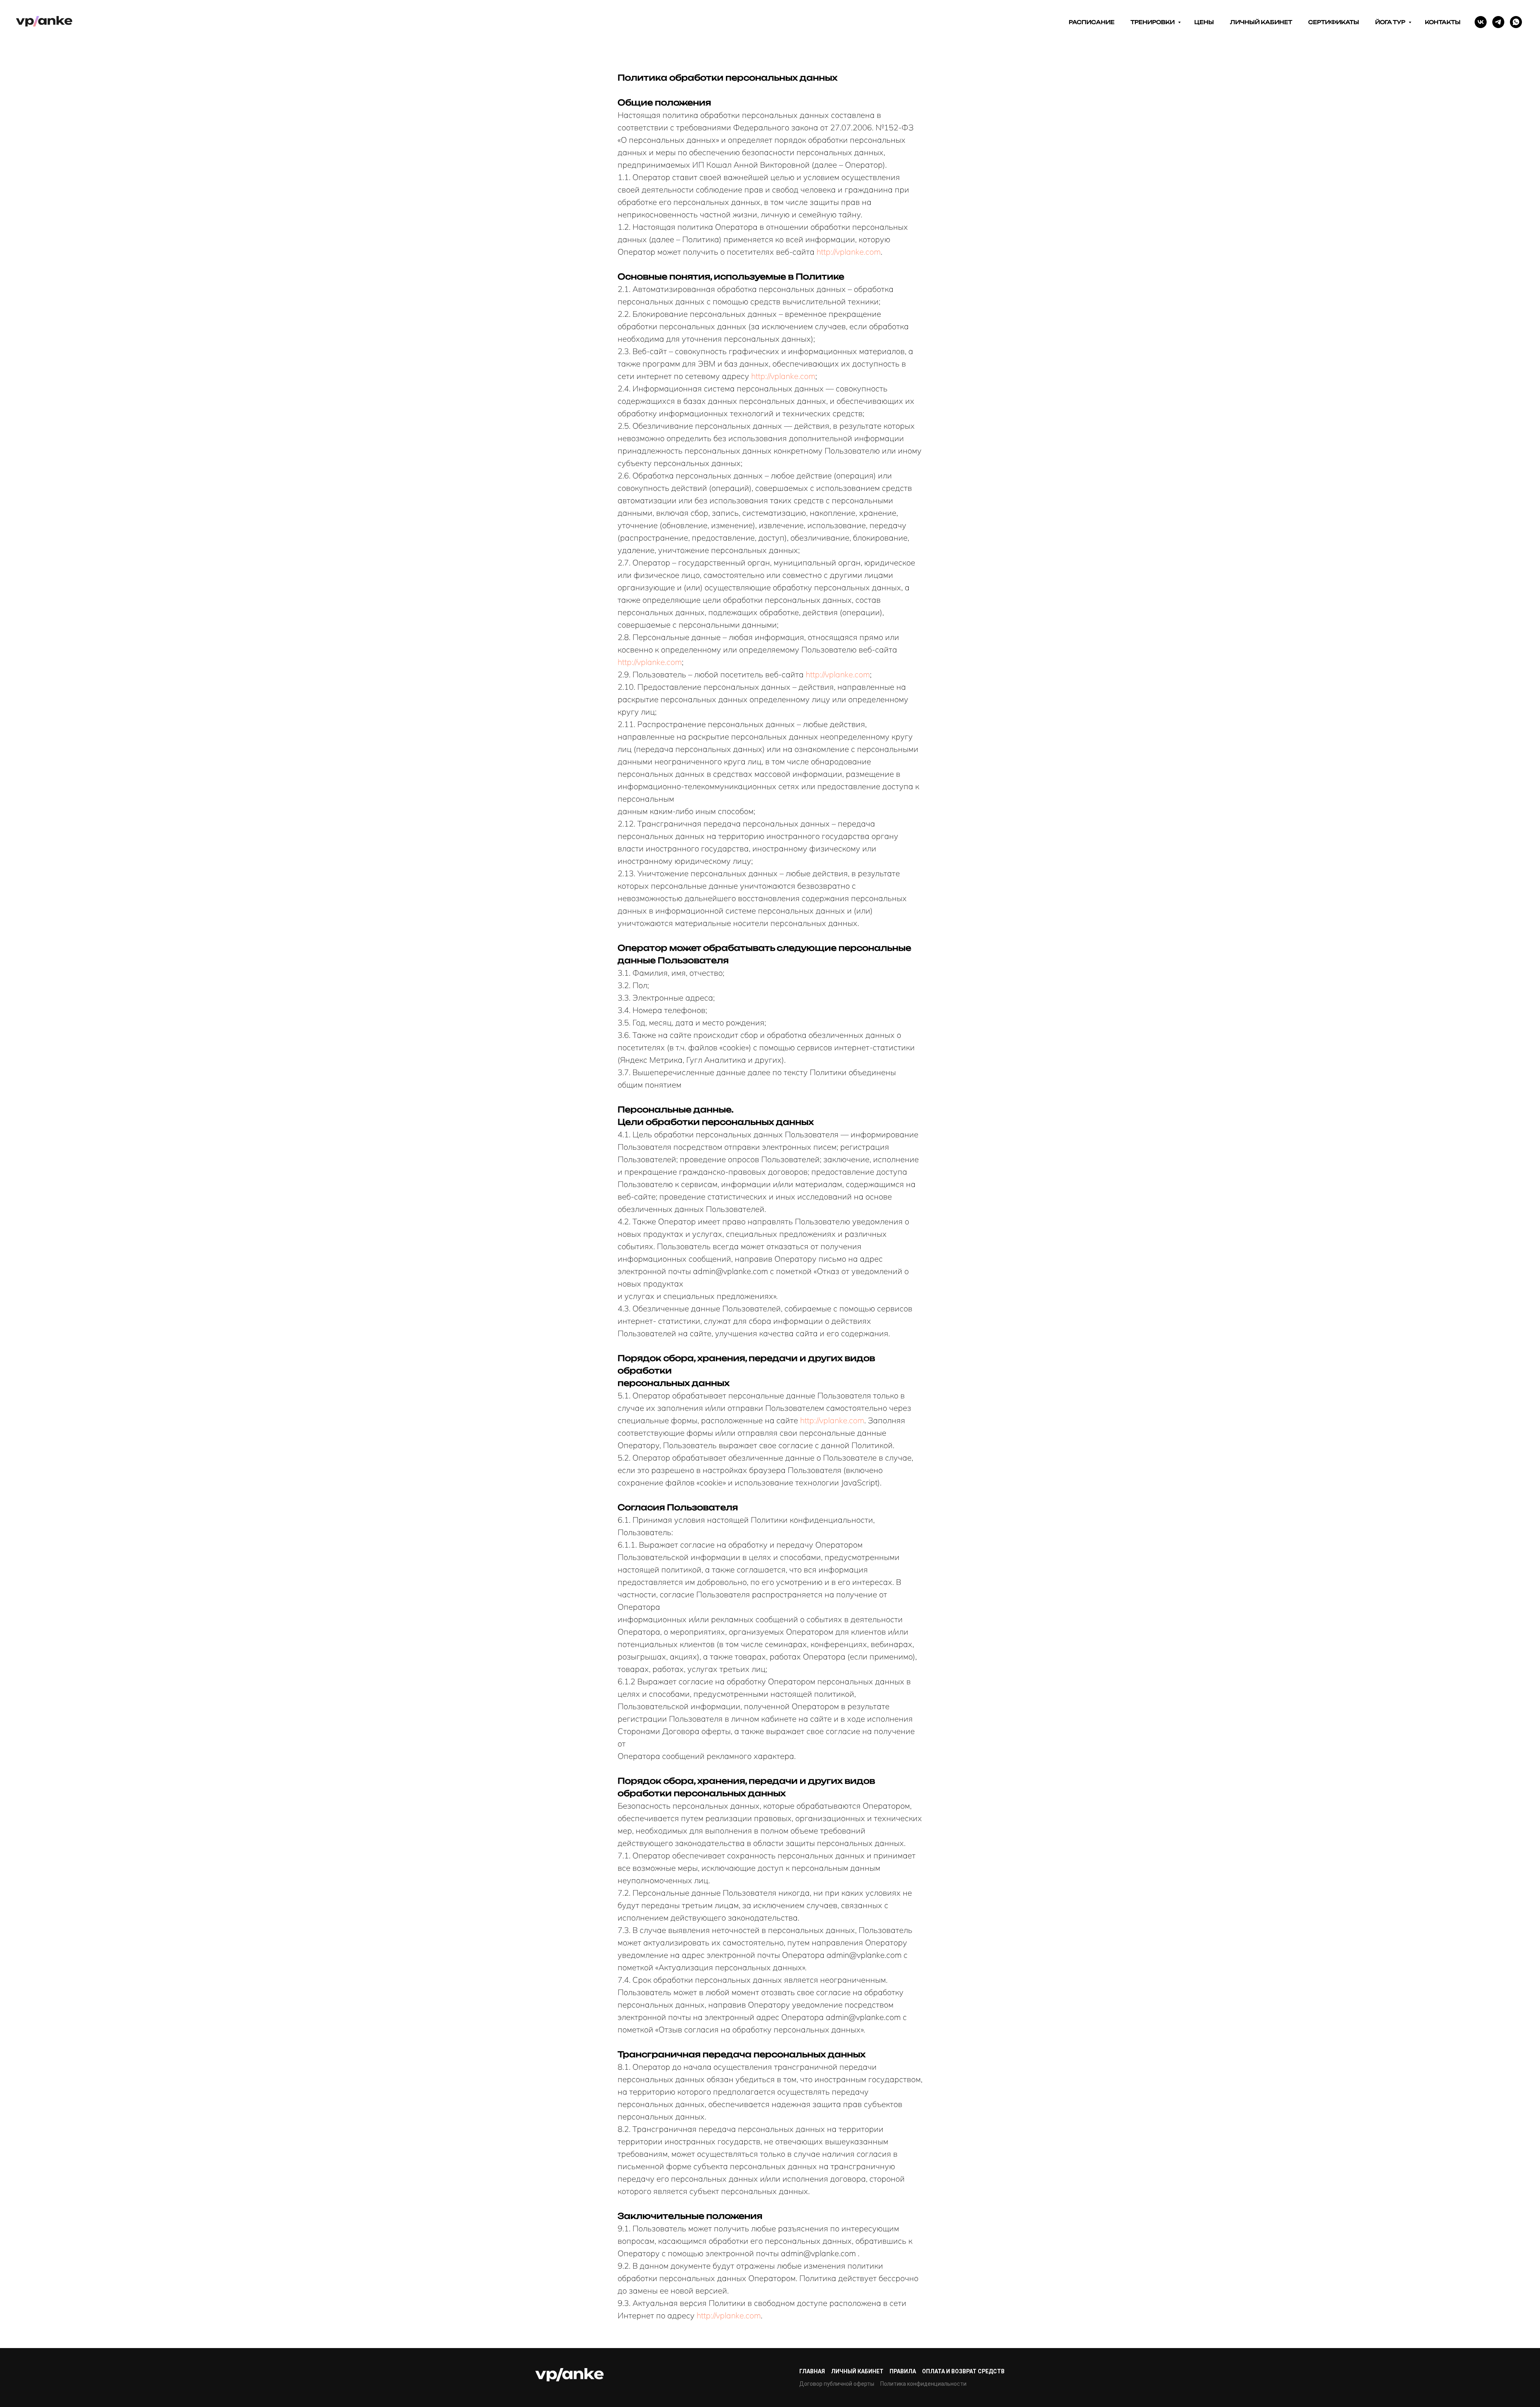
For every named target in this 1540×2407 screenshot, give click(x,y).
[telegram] (1498, 22)
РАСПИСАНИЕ (1092, 22)
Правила (903, 2371)
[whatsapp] (1516, 22)
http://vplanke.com (849, 252)
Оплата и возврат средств (963, 2371)
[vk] (1481, 22)
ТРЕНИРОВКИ (1153, 22)
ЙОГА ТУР (1391, 22)
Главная (812, 2371)
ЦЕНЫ (1204, 22)
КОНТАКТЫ (1443, 22)
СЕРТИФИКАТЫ (1334, 22)
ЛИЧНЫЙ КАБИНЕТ (1261, 22)
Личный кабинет (857, 2371)
